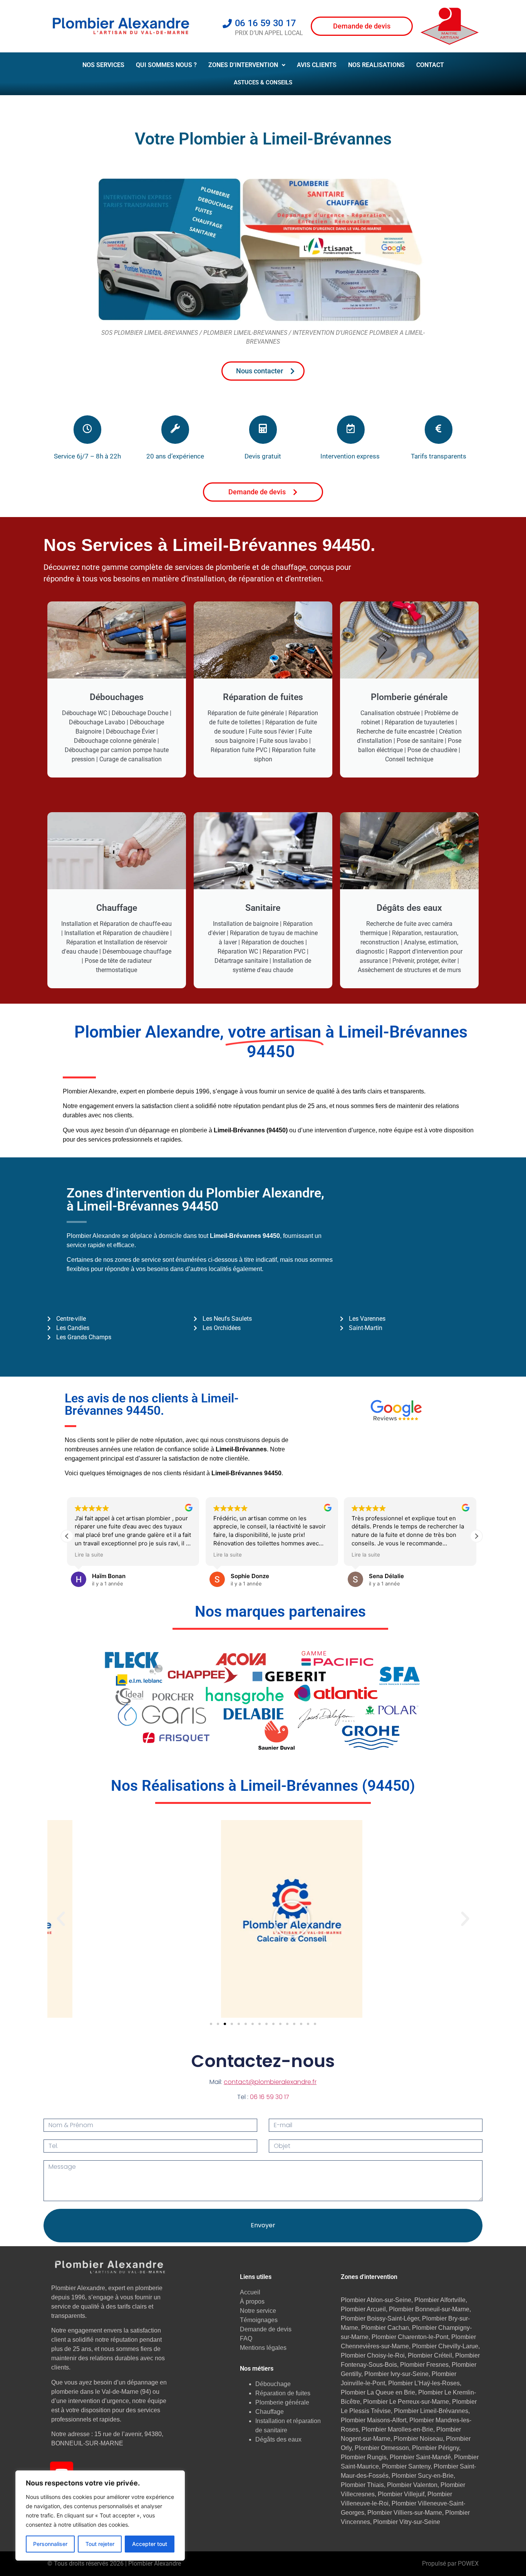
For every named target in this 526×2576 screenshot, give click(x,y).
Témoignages (259, 2320)
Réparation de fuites (283, 2393)
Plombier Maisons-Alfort (374, 2420)
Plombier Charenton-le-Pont (410, 2337)
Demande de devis (266, 2329)
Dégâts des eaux (278, 2439)
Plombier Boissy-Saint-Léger (380, 2318)
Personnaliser (50, 2544)
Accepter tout (150, 2544)
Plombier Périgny (436, 2448)
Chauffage (270, 2412)
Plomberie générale (282, 2402)
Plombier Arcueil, (365, 2309)
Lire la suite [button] (89, 1555)
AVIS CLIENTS (317, 65)
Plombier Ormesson (382, 2448)
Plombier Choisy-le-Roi (373, 2355)
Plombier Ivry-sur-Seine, (397, 2374)
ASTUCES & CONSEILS (263, 82)
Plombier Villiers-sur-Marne (405, 2513)
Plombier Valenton (412, 2485)
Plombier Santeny (406, 2466)
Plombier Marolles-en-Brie (397, 2429)
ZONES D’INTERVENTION (243, 65)
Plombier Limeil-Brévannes (431, 2411)
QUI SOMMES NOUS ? (166, 65)
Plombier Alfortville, (441, 2300)
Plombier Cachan (385, 2328)
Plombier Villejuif (401, 2494)
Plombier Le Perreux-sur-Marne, (407, 2402)
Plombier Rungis (364, 2457)
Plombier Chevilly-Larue (445, 2346)
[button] (247, 65)
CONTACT (430, 65)
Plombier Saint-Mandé (420, 2457)
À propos (252, 2301)
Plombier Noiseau (418, 2439)
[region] (100, 2516)
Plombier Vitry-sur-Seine (407, 2522)
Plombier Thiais (362, 2485)
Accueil (250, 2292)
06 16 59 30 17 (270, 2097)
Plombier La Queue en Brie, (379, 2392)
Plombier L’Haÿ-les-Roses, (425, 2383)
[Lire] (263, 1919)
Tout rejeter (100, 2544)
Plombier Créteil (430, 2355)
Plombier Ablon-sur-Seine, (378, 2300)
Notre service (258, 2311)
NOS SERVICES (103, 65)
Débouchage (273, 2384)
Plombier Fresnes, (425, 2365)
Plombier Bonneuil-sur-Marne (429, 2309)
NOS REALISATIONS (376, 65)
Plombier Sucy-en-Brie (423, 2476)
